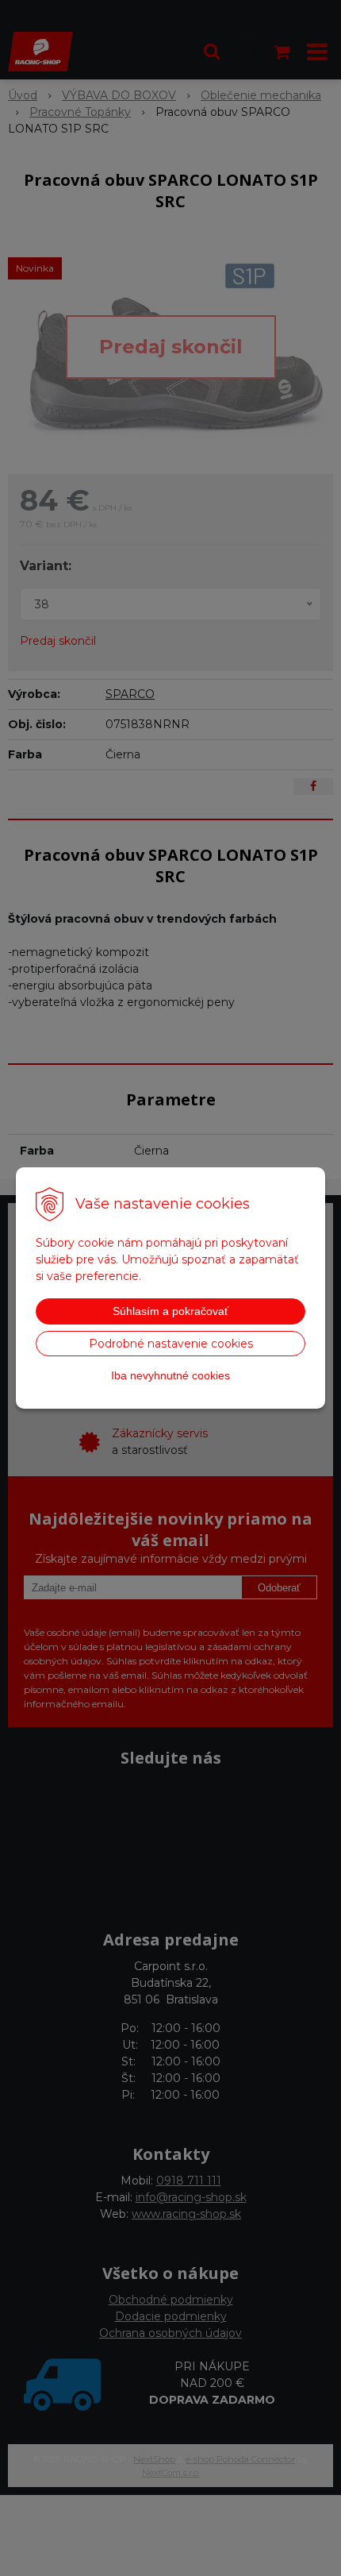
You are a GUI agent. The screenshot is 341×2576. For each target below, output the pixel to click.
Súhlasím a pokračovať (170, 1311)
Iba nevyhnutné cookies (170, 1375)
